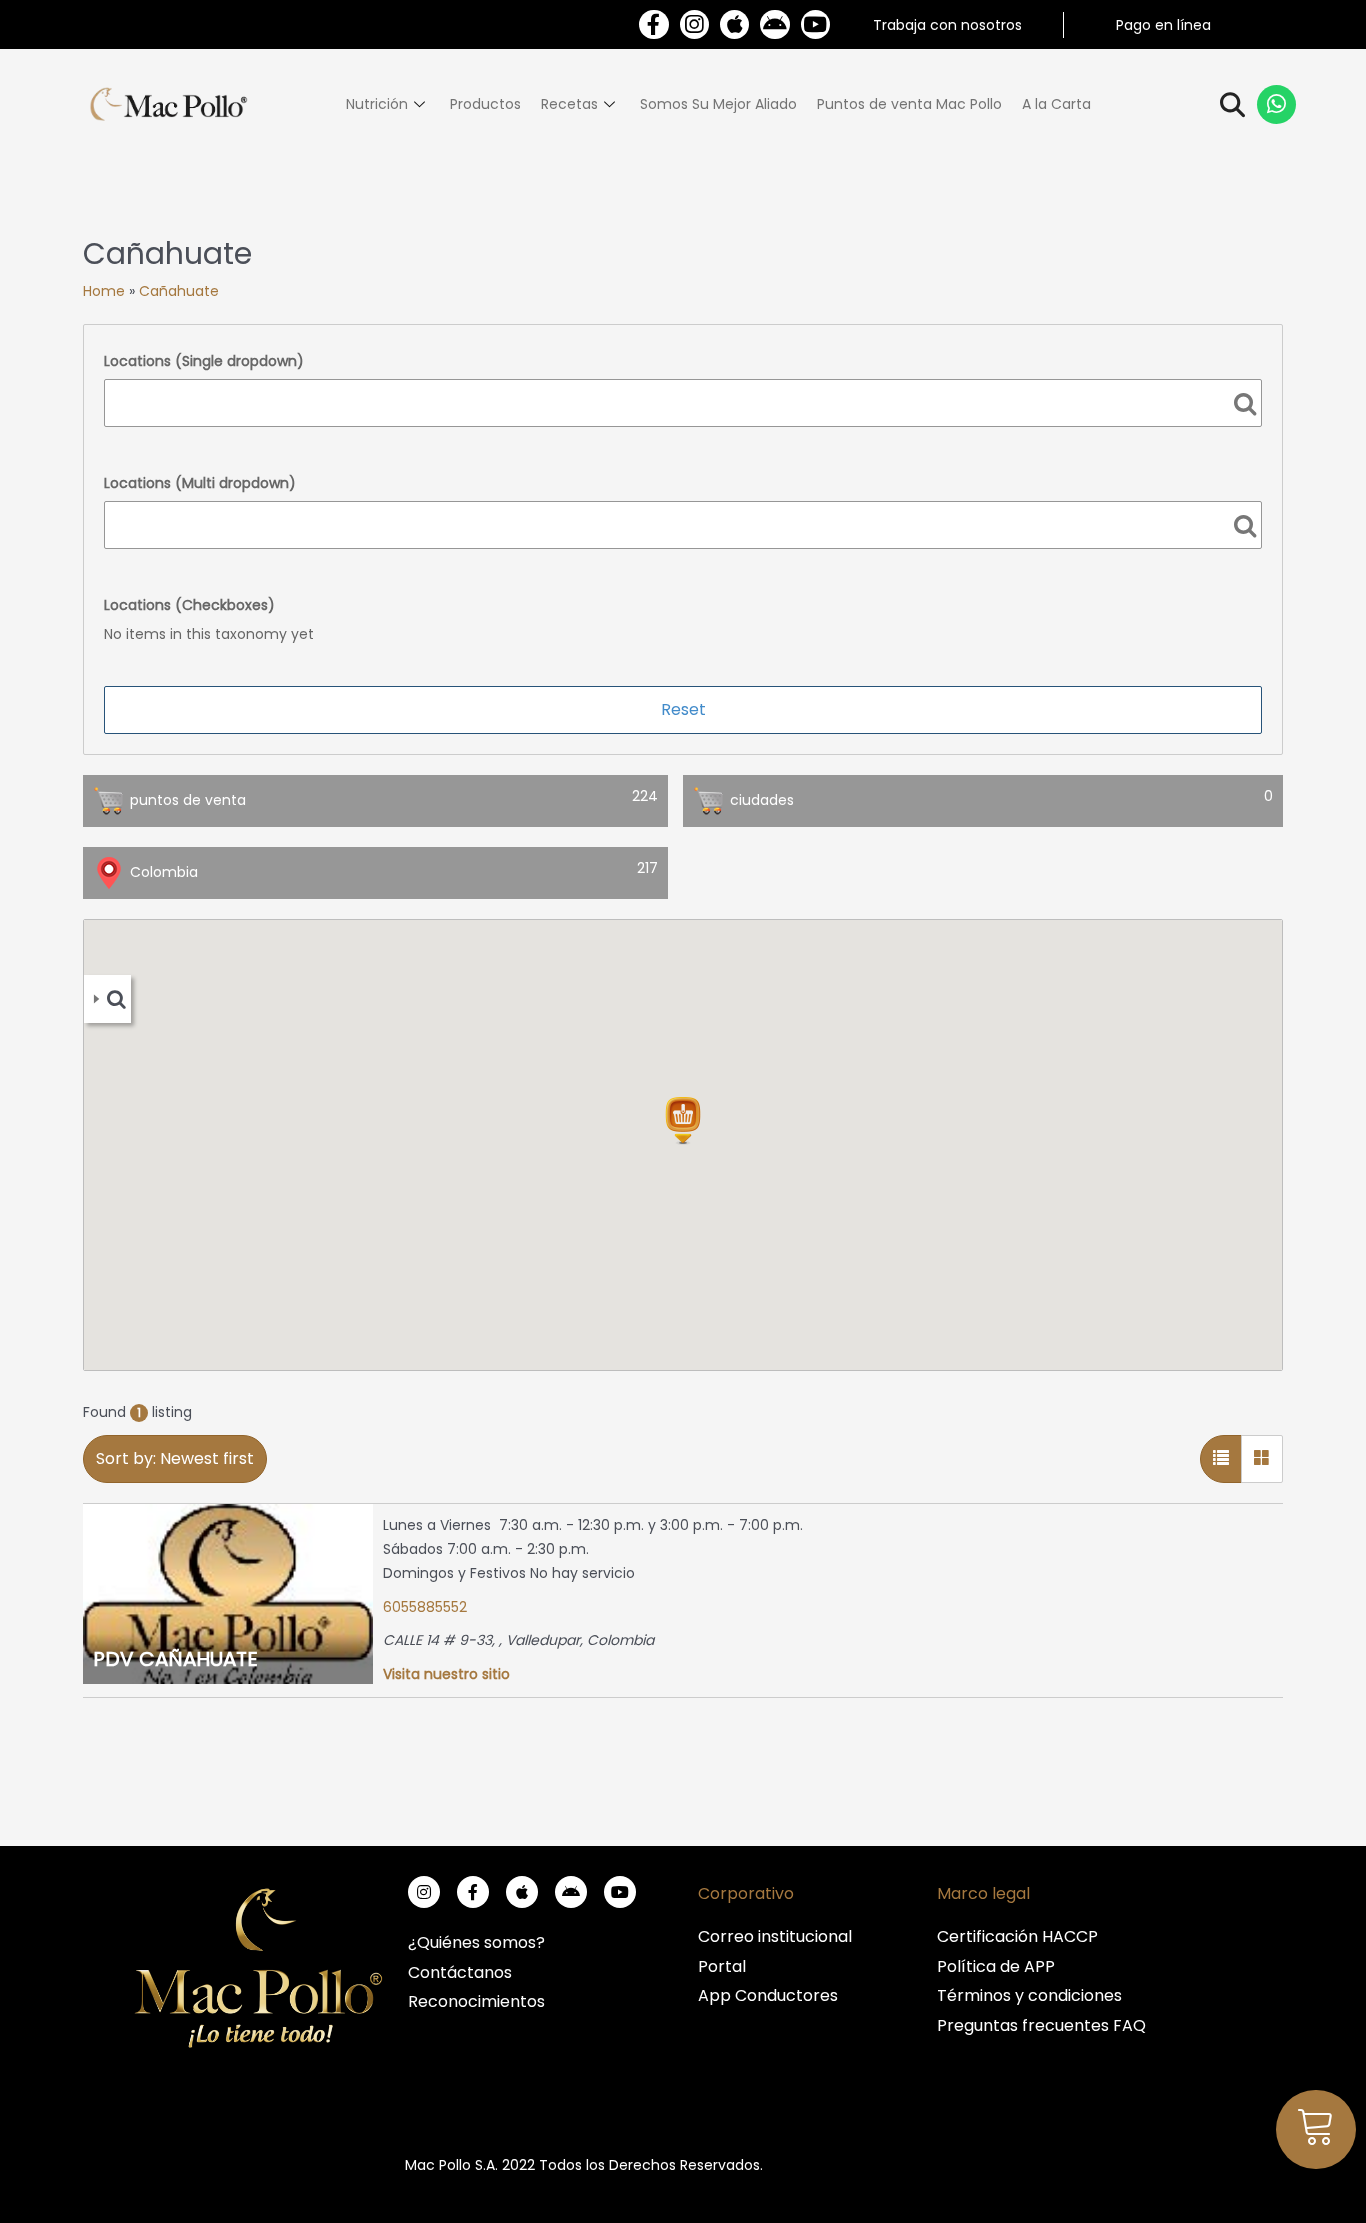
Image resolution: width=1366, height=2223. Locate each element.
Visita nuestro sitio (446, 1674)
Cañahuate (179, 291)
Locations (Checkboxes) (189, 605)
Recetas (569, 104)
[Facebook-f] (653, 24)
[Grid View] (1262, 1459)
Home (104, 291)
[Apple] (734, 24)
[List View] (1221, 1459)
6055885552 (425, 1607)
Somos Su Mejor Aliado (718, 104)
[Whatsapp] (1277, 105)
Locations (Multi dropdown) (200, 483)
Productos (485, 104)
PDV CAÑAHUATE (175, 1659)
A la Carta (1056, 104)
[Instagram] (694, 24)
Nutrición (377, 104)
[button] (683, 1121)
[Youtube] (815, 24)
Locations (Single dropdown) (204, 361)
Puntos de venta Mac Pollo (909, 104)
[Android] (774, 24)
